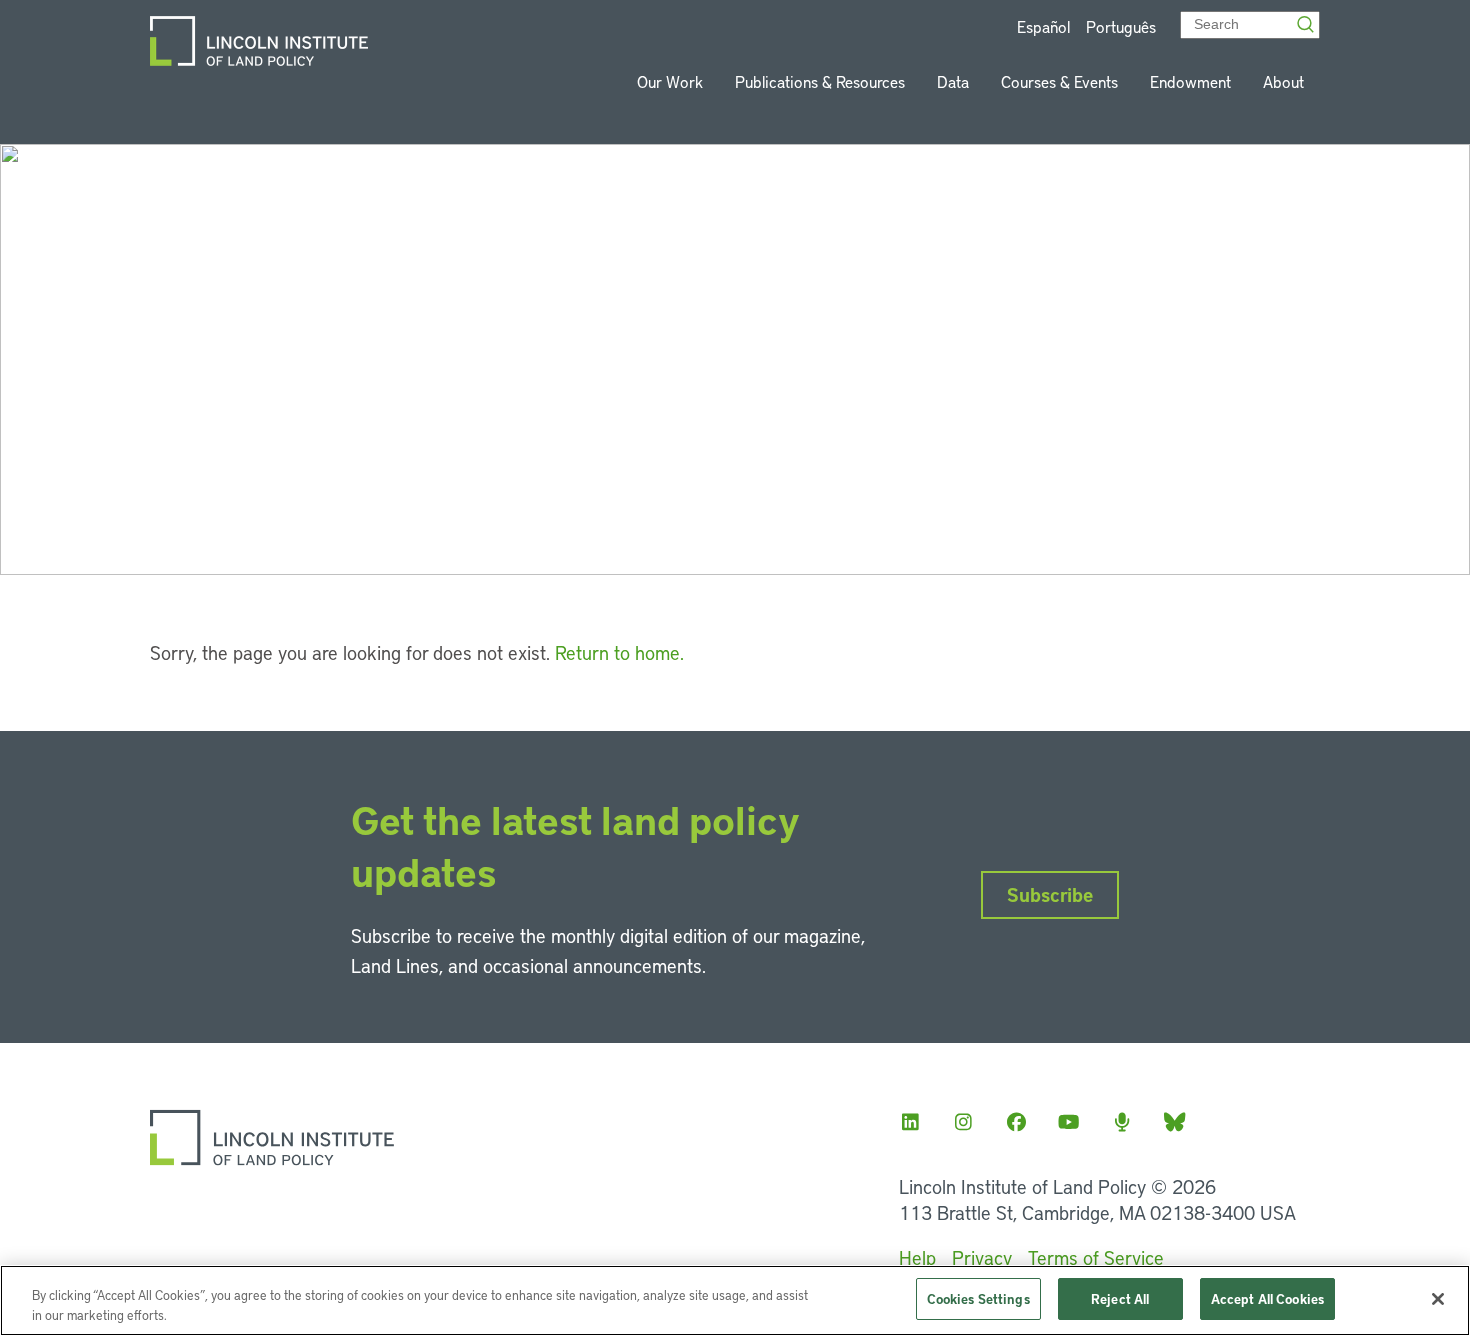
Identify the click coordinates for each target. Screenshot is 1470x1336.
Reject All (1120, 1298)
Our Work (670, 81)
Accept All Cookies (1267, 1298)
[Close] (1438, 1299)
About (1283, 81)
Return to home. (619, 652)
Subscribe (1050, 894)
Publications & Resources (820, 81)
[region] (735, 1300)
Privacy (982, 1257)
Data (953, 81)
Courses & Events (1059, 81)
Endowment (1190, 81)
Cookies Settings (978, 1298)
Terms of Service (1096, 1257)
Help (917, 1257)
